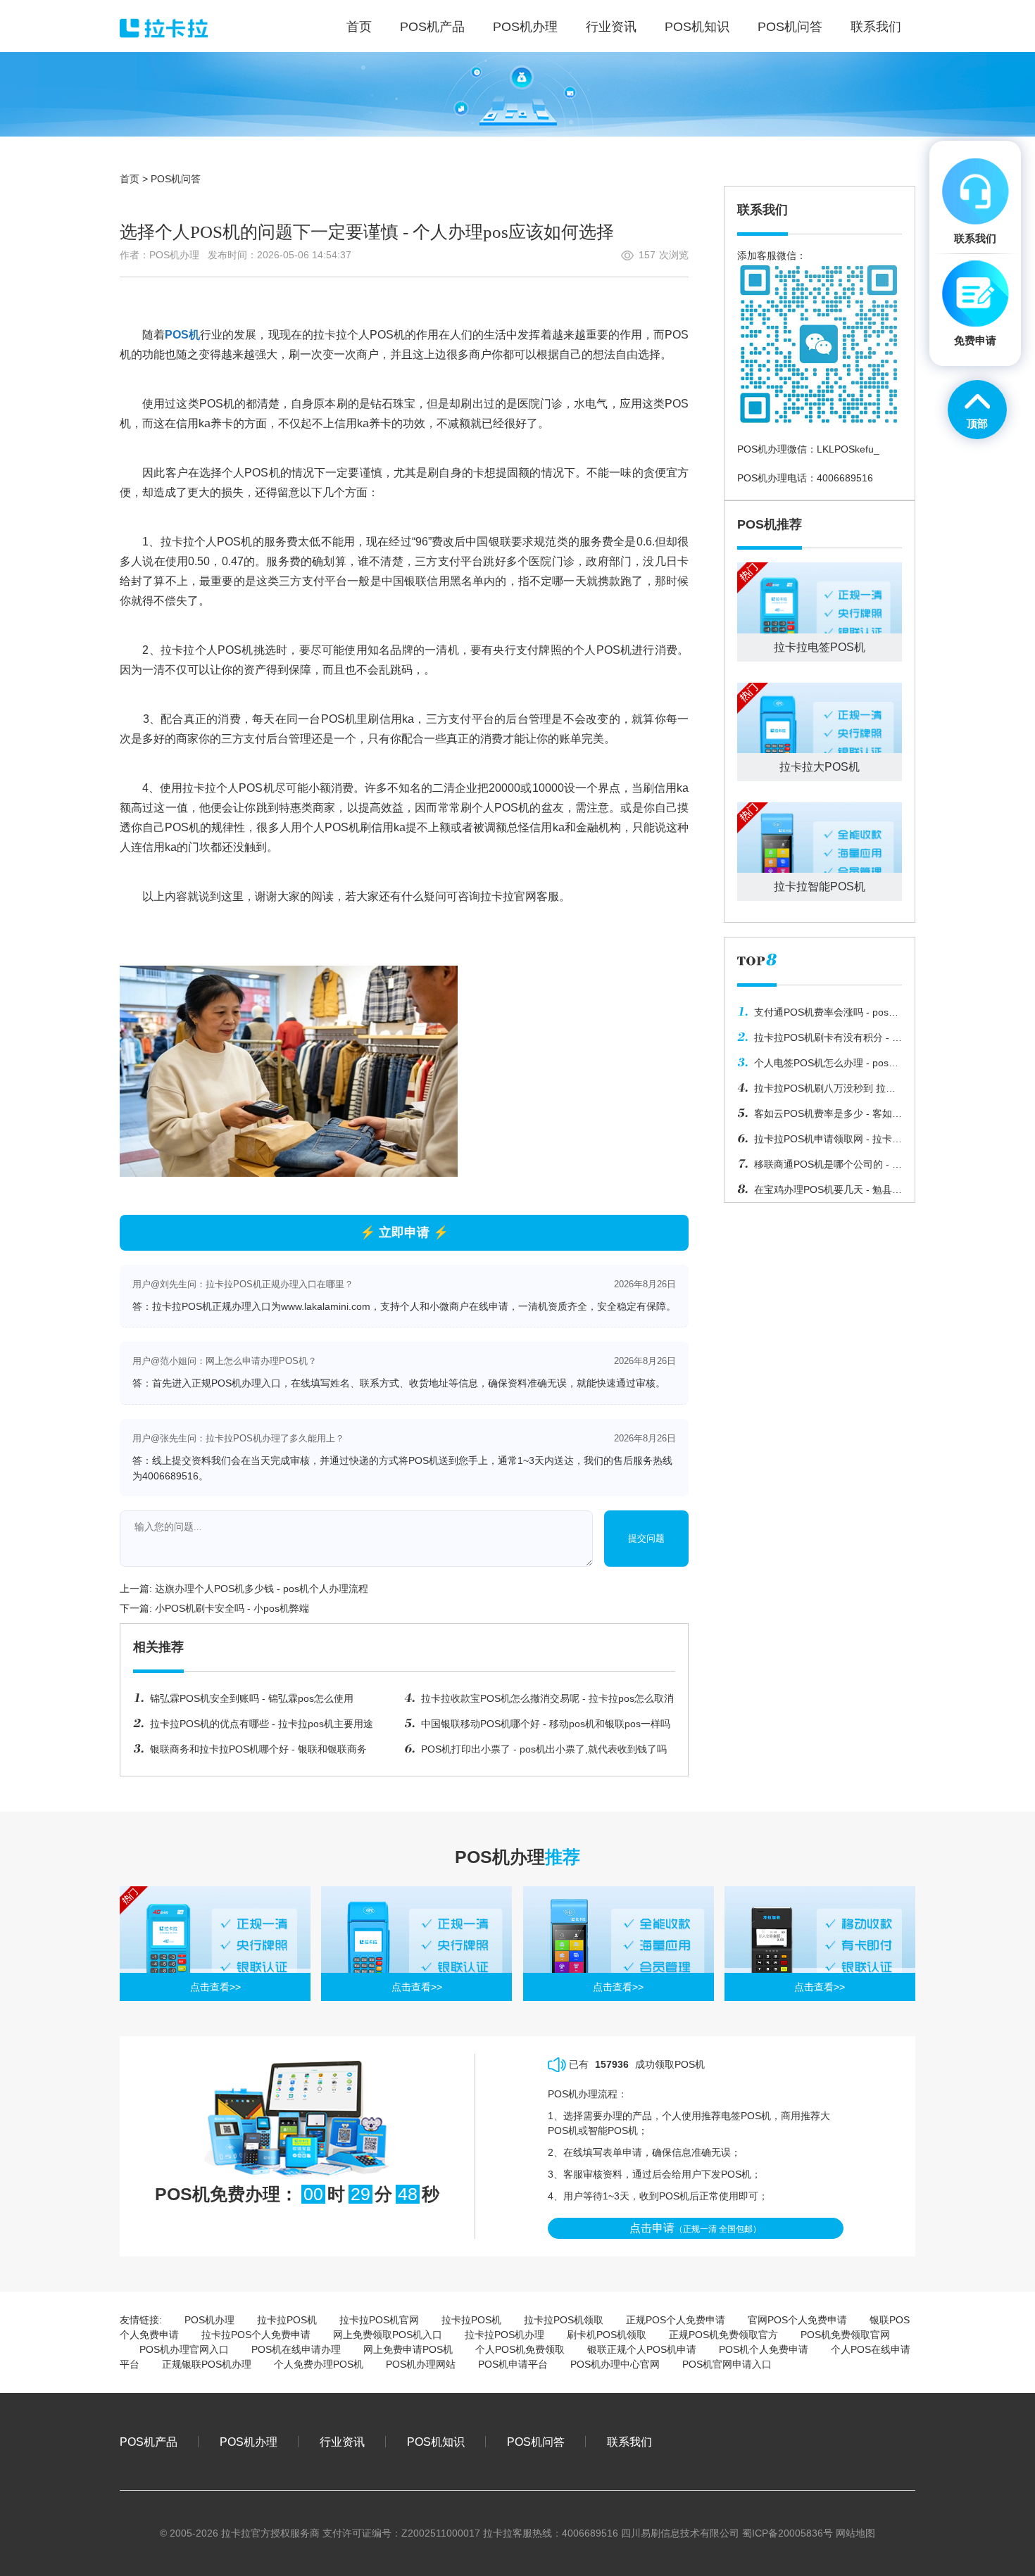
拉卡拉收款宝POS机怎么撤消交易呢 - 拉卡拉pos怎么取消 (547, 1698)
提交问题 (646, 1538)
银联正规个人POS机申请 (642, 2349)
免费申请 (975, 340)
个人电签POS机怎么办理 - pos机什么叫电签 (818, 1066)
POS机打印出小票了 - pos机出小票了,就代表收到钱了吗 (544, 1749)
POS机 (182, 335)
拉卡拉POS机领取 (564, 2320)
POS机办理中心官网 (615, 2364)
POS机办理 (209, 2320)
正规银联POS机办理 (207, 2364)
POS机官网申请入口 (727, 2364)
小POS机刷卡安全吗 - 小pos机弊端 (232, 1608)
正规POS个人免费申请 (676, 2320)
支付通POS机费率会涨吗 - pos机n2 (818, 1016)
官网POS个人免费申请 (797, 2320)
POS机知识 (436, 2442)
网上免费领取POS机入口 (388, 2335)
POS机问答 (176, 179)
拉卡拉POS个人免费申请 (256, 2335)
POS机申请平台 (513, 2364)
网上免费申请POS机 (408, 2349)
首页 (130, 179)
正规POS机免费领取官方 (723, 2335)
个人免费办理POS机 (319, 2364)
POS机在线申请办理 (296, 2349)
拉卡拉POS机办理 (504, 2335)
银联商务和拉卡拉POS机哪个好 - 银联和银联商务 (258, 1749)
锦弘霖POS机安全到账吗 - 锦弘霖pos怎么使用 (252, 1698)
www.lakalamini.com (326, 1306)
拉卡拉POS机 (287, 2320)
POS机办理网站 (421, 2364)
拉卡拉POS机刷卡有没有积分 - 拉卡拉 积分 (820, 1041)
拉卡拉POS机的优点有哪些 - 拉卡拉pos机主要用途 (262, 1724)
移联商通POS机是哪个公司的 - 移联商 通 (820, 1168)
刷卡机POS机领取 (607, 2335)
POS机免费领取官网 (845, 2335)
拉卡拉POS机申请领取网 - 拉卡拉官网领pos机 (820, 1142)
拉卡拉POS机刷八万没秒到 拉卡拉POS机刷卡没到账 (816, 1092)
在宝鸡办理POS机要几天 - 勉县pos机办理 (815, 1193)
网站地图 (855, 2533)
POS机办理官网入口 (184, 2349)
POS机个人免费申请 (764, 2349)
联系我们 (629, 2442)
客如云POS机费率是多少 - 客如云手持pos (820, 1117)
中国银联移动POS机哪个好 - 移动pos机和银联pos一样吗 (546, 1724)
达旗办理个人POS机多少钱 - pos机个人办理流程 (262, 1589)
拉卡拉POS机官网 (379, 2320)
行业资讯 (342, 2442)
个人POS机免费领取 (520, 2349)
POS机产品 (149, 2442)
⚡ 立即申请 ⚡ (404, 1232)
